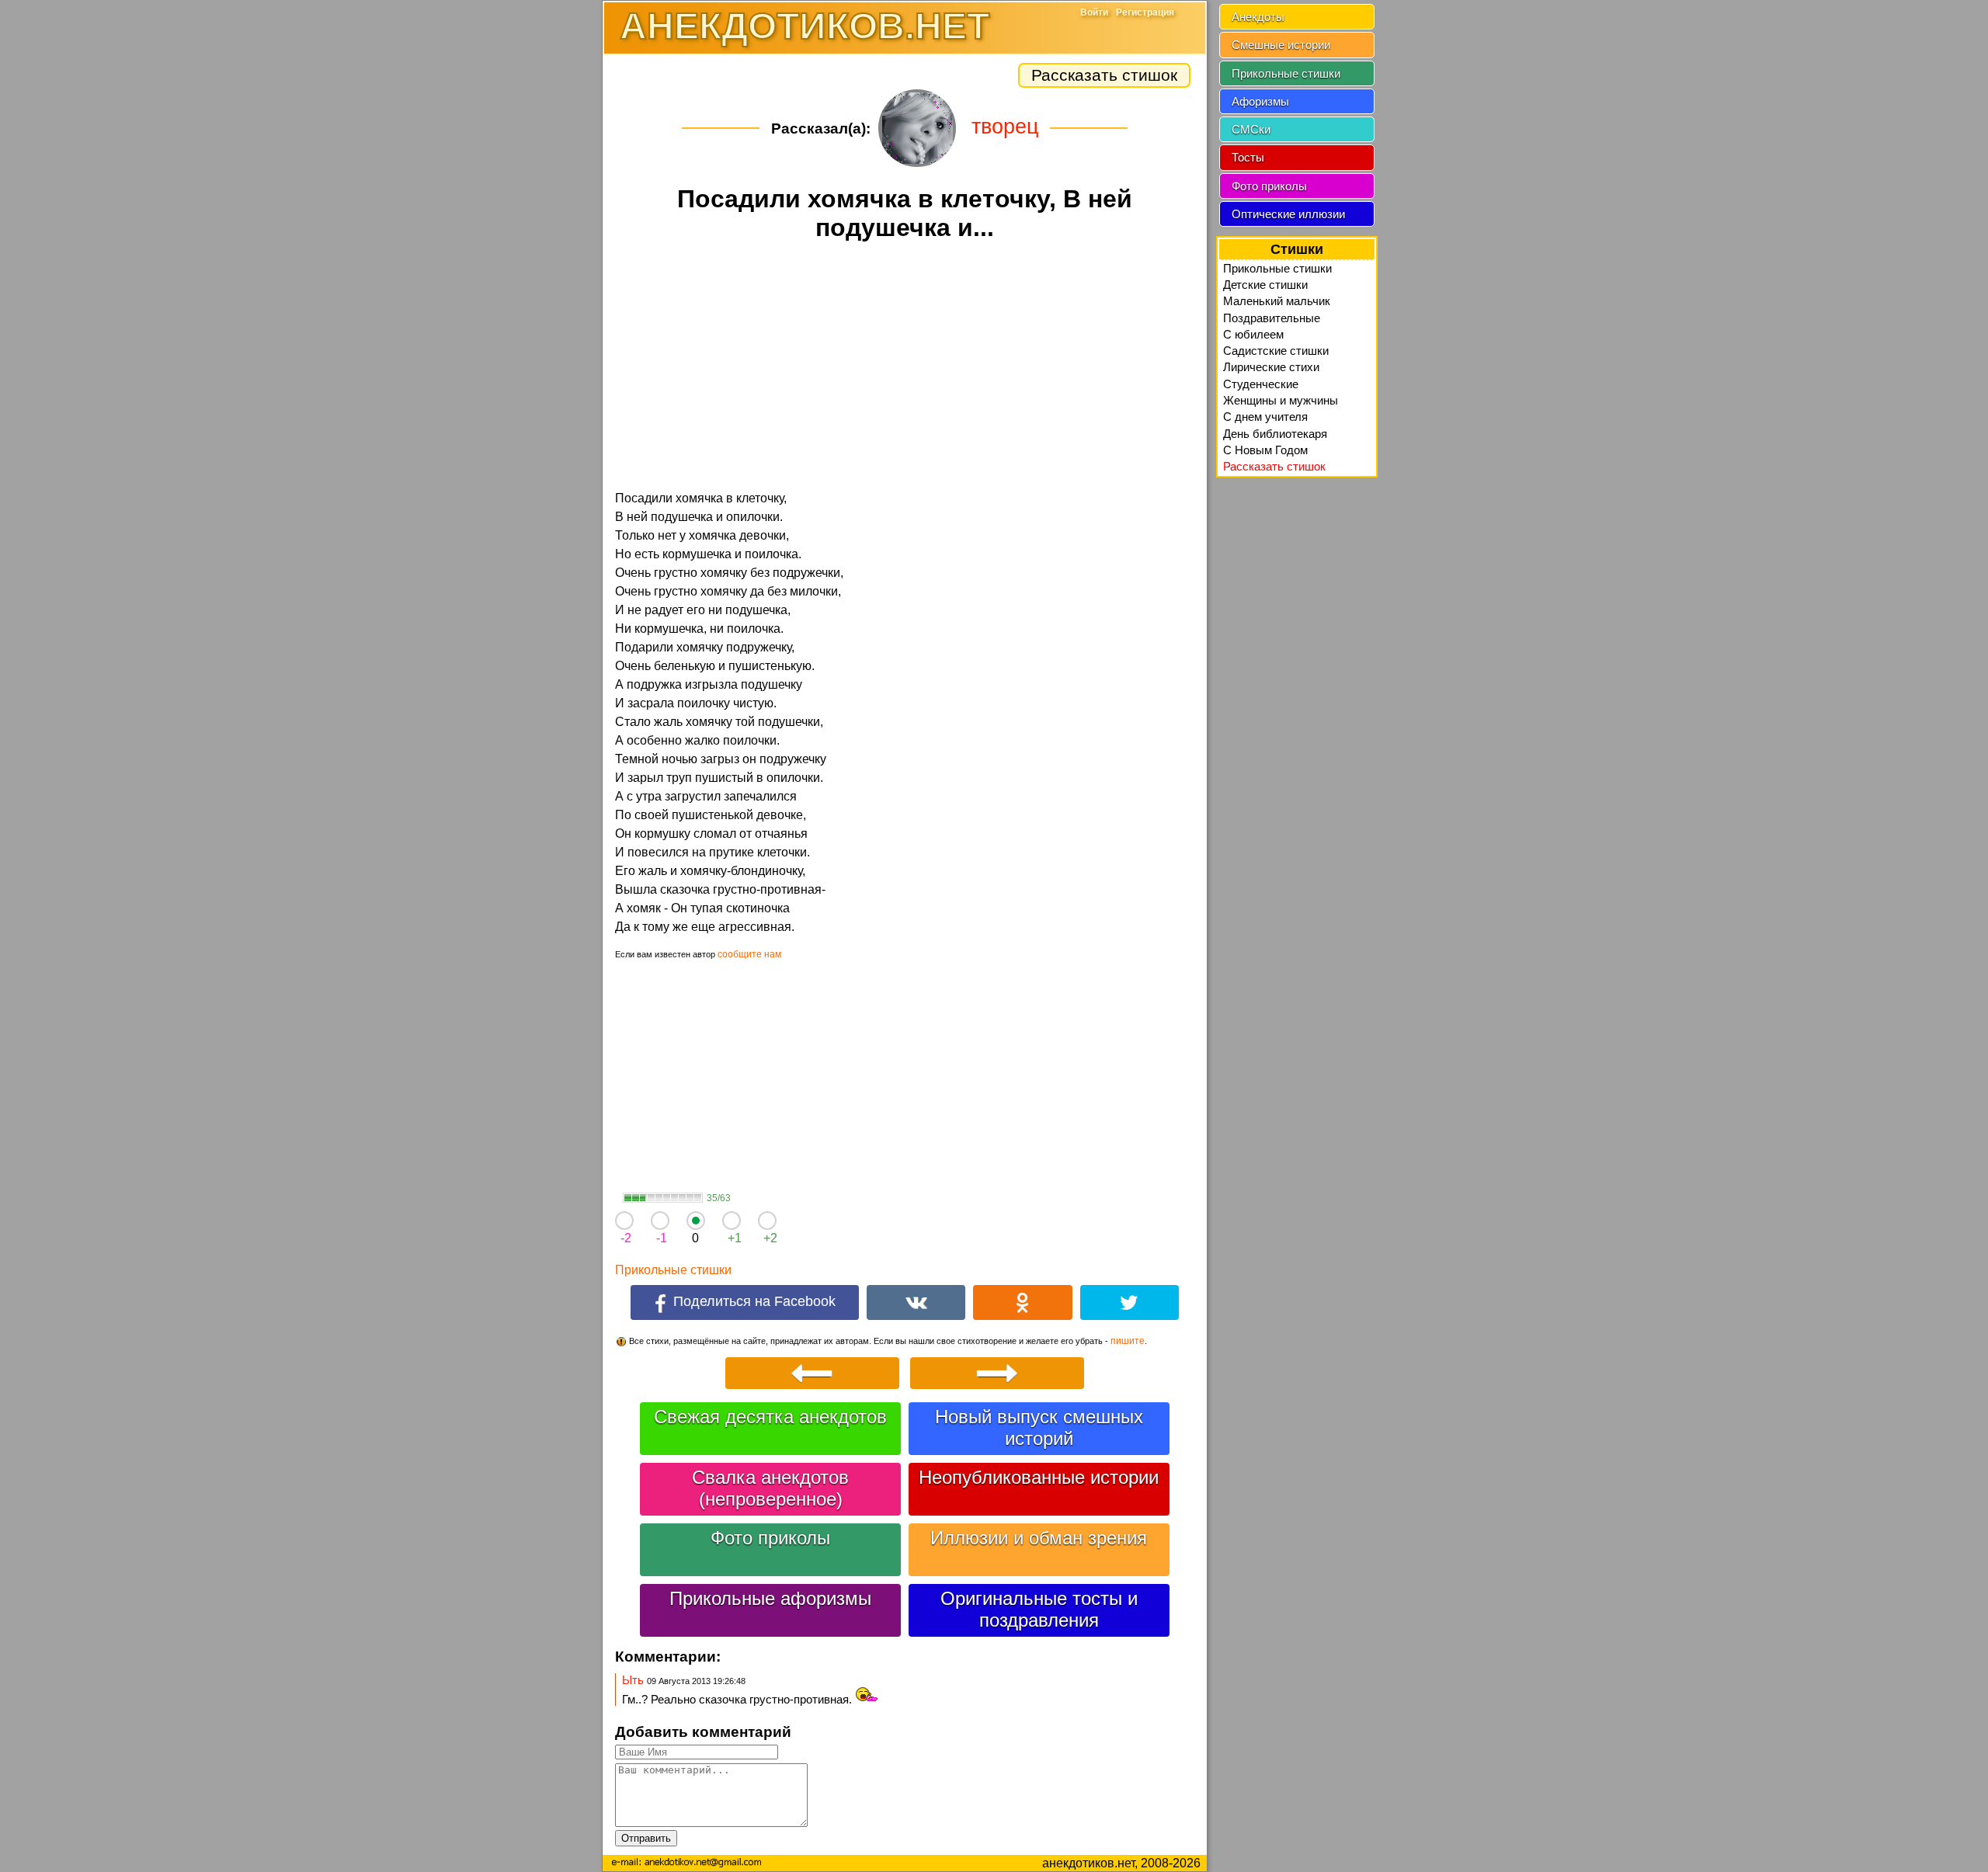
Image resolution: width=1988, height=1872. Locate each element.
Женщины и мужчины (1281, 400)
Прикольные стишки (673, 1270)
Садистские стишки (1276, 351)
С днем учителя (1265, 417)
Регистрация (1145, 12)
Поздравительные (1272, 318)
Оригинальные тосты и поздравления (1039, 1609)
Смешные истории (1281, 45)
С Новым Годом (1265, 450)
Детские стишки (1265, 285)
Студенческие (1261, 384)
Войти (1094, 12)
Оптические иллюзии (1288, 214)
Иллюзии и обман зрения (1039, 1538)
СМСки (1251, 129)
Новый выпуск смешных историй (1039, 1427)
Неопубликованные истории (1039, 1477)
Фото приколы (770, 1538)
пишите (1128, 1341)
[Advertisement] (905, 368)
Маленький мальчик (1277, 301)
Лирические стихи (1271, 367)
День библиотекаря (1275, 434)
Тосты (1248, 157)
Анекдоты (1258, 17)
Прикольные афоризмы (770, 1598)
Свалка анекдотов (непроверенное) (770, 1488)
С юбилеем (1253, 334)
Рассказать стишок (1104, 75)
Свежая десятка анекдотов (770, 1417)
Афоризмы (1260, 101)
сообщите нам (749, 954)
